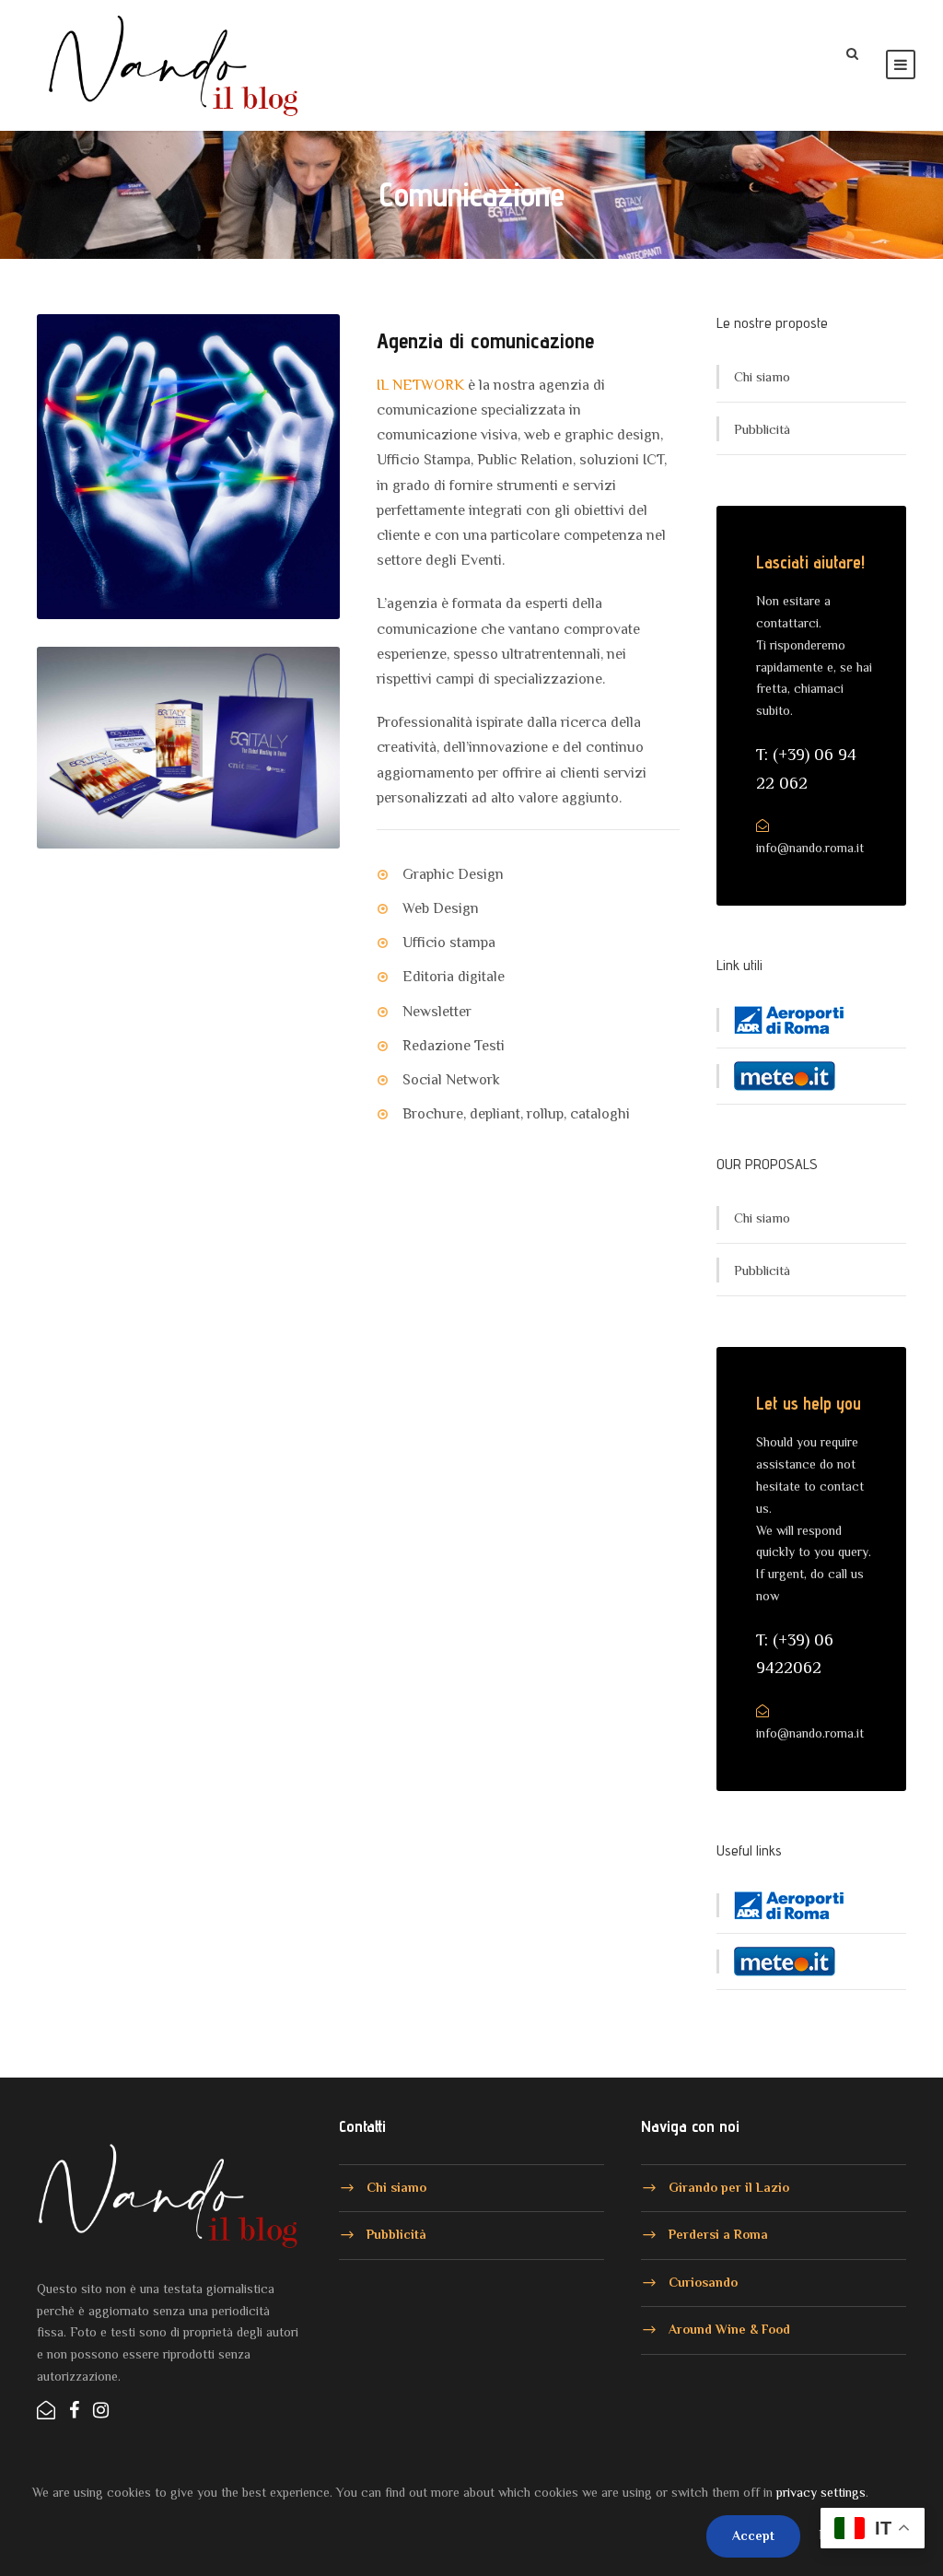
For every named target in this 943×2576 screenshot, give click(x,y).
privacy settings (821, 2492)
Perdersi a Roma (718, 2234)
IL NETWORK (420, 385)
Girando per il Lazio (729, 2186)
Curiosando (703, 2281)
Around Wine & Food (729, 2329)
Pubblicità (762, 429)
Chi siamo (762, 376)
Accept (753, 2535)
